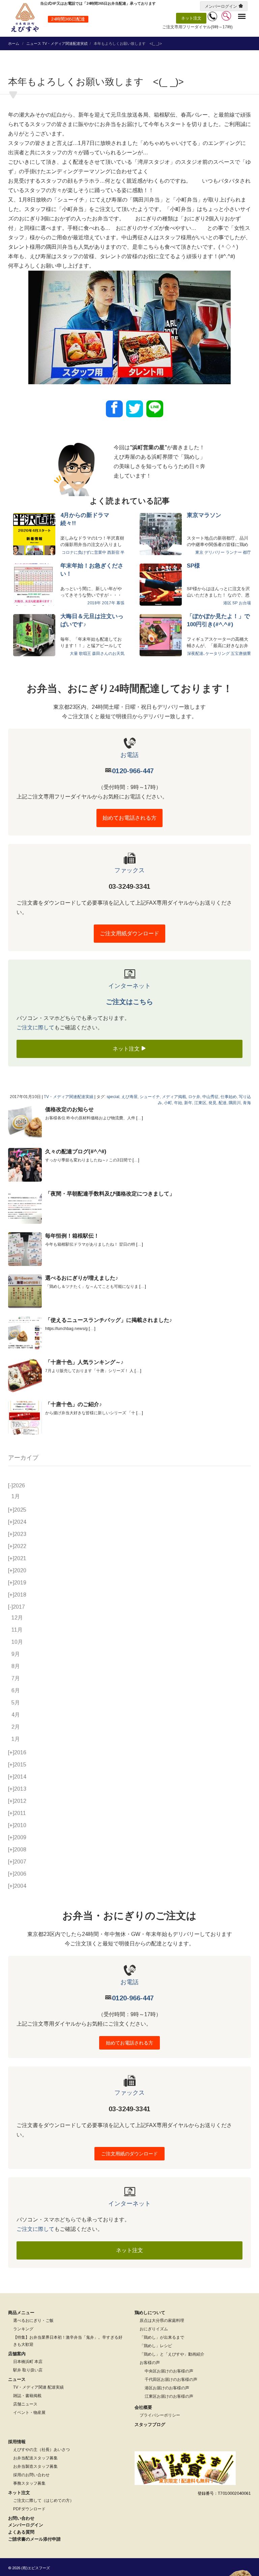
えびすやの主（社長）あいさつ (41, 2450)
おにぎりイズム (154, 2329)
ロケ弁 (194, 1097)
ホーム (14, 43)
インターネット (129, 986)
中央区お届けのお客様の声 (169, 2371)
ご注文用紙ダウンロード (129, 933)
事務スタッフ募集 (29, 2483)
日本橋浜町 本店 (28, 2362)
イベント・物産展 (29, 2413)
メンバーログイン (221, 6)
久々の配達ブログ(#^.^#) (76, 1151)
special (113, 1097)
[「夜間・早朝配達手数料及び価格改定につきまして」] (25, 1207)
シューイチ (150, 1097)
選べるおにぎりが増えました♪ (82, 1278)
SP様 (193, 566)
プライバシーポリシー (160, 2415)
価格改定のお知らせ (69, 1109)
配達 (223, 1103)
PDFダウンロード (29, 2509)
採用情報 (17, 2442)
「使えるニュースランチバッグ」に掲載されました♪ (109, 1320)
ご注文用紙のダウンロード (129, 2154)
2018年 (94, 603)
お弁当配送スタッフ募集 (35, 2458)
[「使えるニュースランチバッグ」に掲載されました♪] (25, 1333)
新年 (188, 1103)
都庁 (247, 552)
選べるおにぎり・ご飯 (33, 2321)
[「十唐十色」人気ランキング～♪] (25, 1375)
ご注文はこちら (129, 1002)
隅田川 (235, 1103)
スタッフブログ (150, 2425)
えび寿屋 (129, 1097)
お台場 (245, 603)
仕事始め (229, 1097)
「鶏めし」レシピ (156, 2346)
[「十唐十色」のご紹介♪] (25, 1418)
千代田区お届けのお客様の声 (171, 2380)
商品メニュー (21, 2313)
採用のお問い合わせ (31, 2475)
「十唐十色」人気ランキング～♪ (84, 1362)
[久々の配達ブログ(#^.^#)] (25, 1165)
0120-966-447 (133, 771)
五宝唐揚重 (241, 654)
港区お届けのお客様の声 (167, 2388)
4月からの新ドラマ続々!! (85, 519)
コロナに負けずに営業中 (84, 552)
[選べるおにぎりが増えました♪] (25, 1291)
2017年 (109, 603)
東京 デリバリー (210, 552)
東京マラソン (204, 515)
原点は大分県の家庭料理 (162, 2321)
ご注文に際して (35, 1027)
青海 (247, 1103)
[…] (140, 1118)
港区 (227, 603)
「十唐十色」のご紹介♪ (74, 1404)
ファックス (129, 870)
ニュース (34, 43)
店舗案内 (17, 2354)
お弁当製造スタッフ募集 (35, 2466)
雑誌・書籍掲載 (27, 2396)
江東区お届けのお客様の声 (169, 2396)
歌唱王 (85, 654)
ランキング (23, 2329)
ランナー (234, 552)
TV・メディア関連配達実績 (65, 43)
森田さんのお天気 (108, 654)
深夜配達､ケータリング (208, 654)
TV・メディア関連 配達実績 (38, 2387)
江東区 (200, 1103)
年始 (178, 1103)
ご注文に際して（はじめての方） (44, 2501)
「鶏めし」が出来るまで (162, 2337)
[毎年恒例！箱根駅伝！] (25, 1249)
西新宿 (113, 552)
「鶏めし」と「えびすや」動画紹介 (172, 2354)
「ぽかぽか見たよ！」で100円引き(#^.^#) (218, 620)
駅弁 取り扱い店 (28, 2370)
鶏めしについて (150, 2313)
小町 (168, 1103)
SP (235, 603)
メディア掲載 (174, 1097)
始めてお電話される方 (129, 818)
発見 (212, 1103)
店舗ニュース (25, 2404)
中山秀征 (210, 1097)
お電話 (129, 755)
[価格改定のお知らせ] (25, 1123)
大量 (74, 654)
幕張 (120, 603)
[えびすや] (25, 18)
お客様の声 (150, 2363)
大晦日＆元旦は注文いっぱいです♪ (92, 620)
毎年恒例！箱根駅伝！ (72, 1236)
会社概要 (143, 2407)
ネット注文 (191, 18)
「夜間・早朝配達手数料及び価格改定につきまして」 (110, 1194)
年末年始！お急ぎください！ (92, 570)
